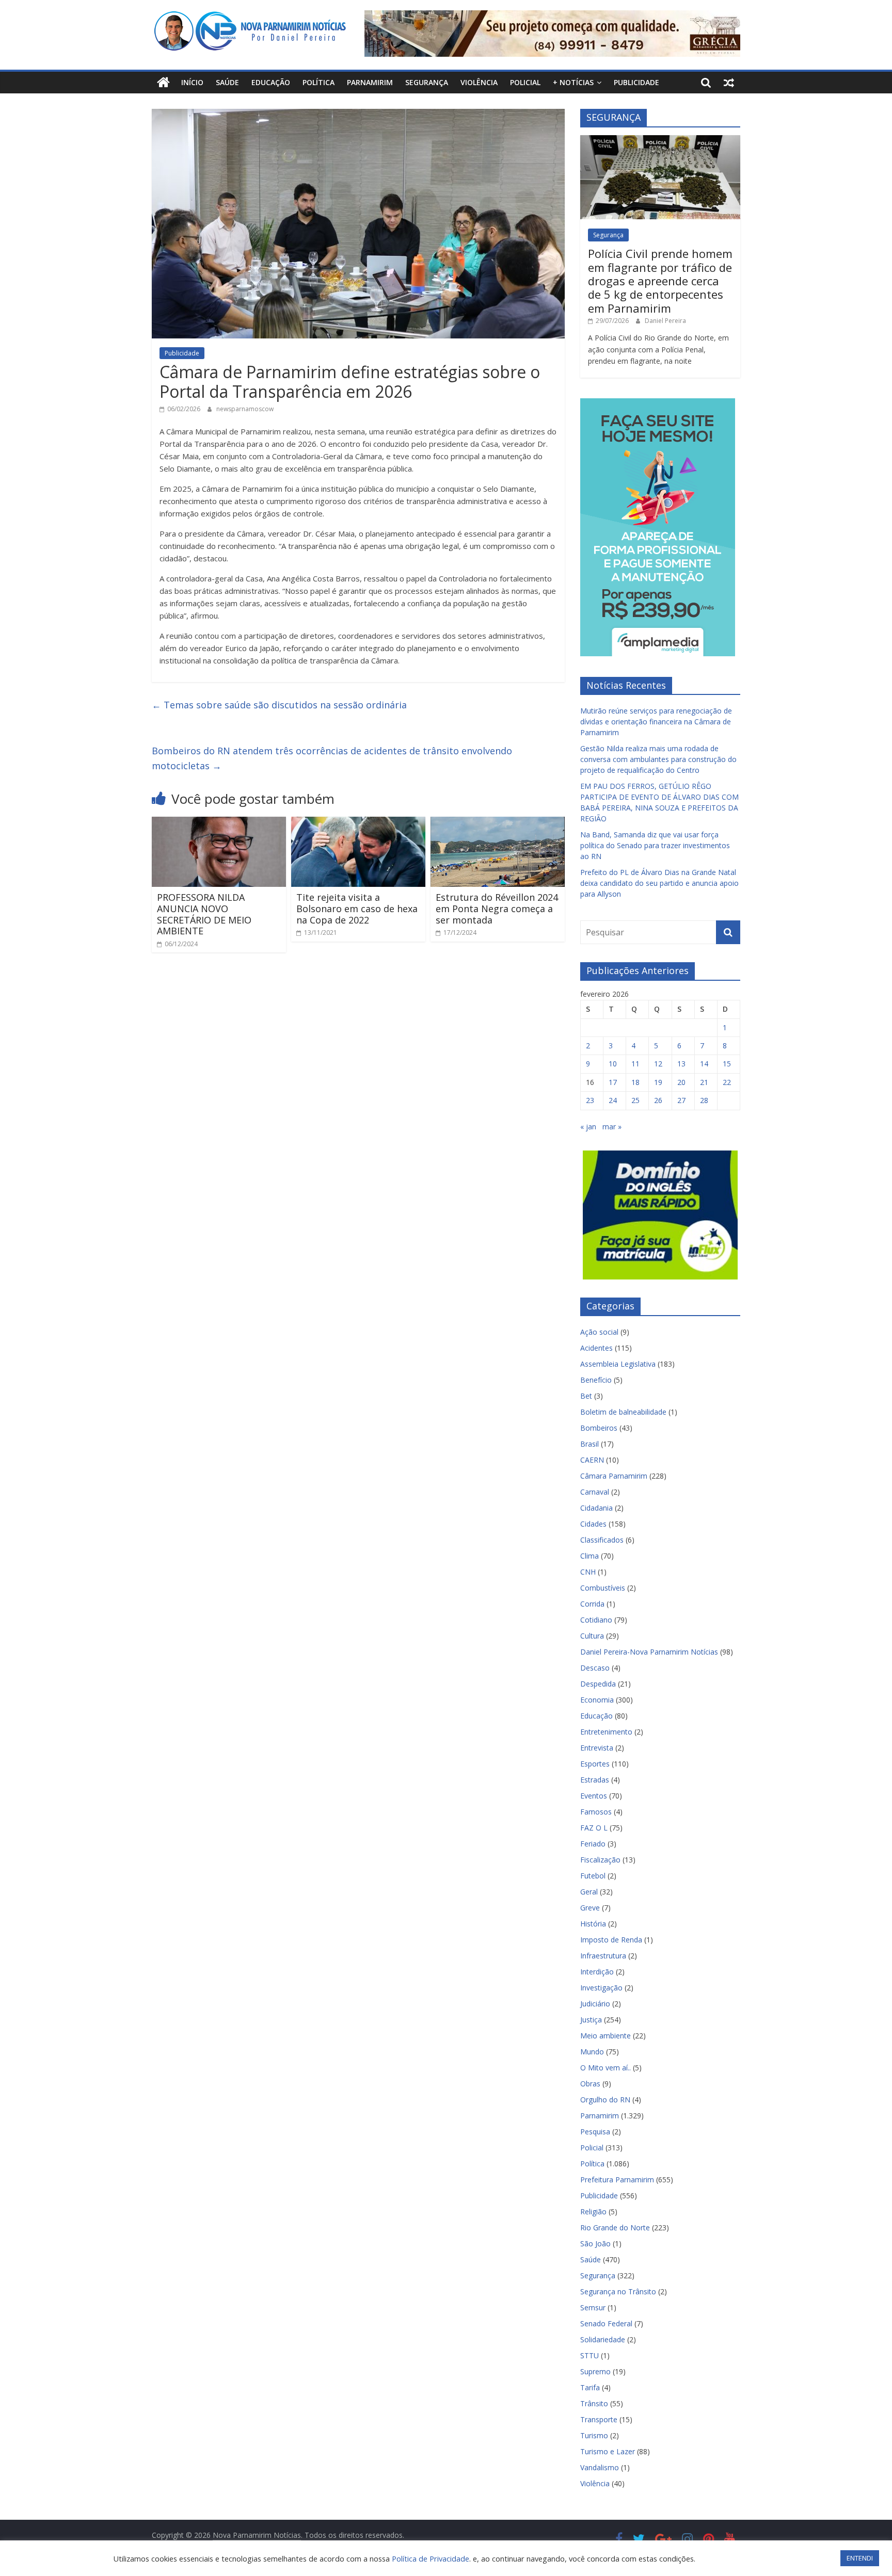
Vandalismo (600, 2467)
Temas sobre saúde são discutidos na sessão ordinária (279, 705)
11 (635, 1064)
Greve (590, 1908)
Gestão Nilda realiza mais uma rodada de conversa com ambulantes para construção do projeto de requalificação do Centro (658, 759)
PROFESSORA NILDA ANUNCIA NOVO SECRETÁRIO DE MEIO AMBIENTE (204, 914)
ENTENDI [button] (860, 2558)
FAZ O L (594, 1828)
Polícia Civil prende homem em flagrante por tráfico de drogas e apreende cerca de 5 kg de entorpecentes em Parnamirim (660, 281)
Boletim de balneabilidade (623, 1412)
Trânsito (594, 2403)
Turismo (594, 2435)
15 (727, 1064)
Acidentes (596, 1348)
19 (658, 1082)
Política (318, 82)
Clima (590, 1556)
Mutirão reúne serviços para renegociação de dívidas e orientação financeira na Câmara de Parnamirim (656, 722)
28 (704, 1100)
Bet (586, 1396)
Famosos (596, 1812)
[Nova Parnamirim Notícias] (163, 83)
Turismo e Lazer (608, 2451)
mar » (612, 1127)
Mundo (592, 2052)
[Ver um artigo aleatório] (729, 83)
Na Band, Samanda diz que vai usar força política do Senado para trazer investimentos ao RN (655, 845)
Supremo (595, 2371)
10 (613, 1064)
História (593, 1924)
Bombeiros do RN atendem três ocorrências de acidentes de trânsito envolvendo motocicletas (332, 758)
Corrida (592, 1604)
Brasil (590, 1444)
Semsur (593, 2307)
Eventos (594, 1796)
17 (613, 1082)
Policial (525, 82)
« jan (588, 1127)
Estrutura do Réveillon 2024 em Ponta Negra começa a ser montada (497, 908)
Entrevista (597, 1748)
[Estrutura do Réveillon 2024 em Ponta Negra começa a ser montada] (498, 823)
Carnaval (595, 1492)
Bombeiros (599, 1428)
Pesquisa (595, 2132)
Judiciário (595, 2004)
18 (635, 1082)
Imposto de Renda (611, 1940)
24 (613, 1100)
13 (681, 1064)
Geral (589, 1892)
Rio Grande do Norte (615, 2227)
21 (704, 1082)
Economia (597, 1700)
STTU (590, 2355)
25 (635, 1100)
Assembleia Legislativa (618, 1364)
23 (590, 1100)
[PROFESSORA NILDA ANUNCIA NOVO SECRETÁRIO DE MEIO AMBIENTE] (219, 823)
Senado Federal (606, 2323)
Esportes (595, 1764)
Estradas (595, 1780)
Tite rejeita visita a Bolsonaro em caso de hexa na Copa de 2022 (357, 908)
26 (658, 1100)
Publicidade (636, 82)
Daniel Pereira (665, 321)
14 (704, 1064)
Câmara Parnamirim (614, 1476)
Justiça (591, 2020)
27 (681, 1100)
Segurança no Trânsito (618, 2291)
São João (595, 2243)
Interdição (597, 1972)
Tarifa (590, 2387)
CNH (588, 1572)
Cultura (592, 1636)
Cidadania (596, 1508)
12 (658, 1064)
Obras (590, 2084)
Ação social (599, 1332)
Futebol (593, 1876)
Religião (593, 2212)
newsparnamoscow (245, 409)
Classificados (602, 1540)
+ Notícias (573, 82)
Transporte (599, 2419)
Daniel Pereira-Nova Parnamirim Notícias (649, 1652)
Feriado (593, 1844)
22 (727, 1082)
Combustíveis (603, 1588)
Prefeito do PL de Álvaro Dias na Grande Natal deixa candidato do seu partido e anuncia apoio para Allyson (659, 883)
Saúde (227, 82)
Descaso (595, 1668)
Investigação (601, 1988)
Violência (479, 82)
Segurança (427, 82)
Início (192, 82)
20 (681, 1082)
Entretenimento (606, 1732)
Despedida (598, 1684)
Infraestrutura (603, 1956)
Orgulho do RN (605, 2100)
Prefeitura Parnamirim (617, 2180)
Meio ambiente (606, 2036)
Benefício (596, 1380)
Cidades (593, 1524)
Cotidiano (596, 1620)
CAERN (592, 1460)
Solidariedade (603, 2339)
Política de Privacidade (431, 2558)
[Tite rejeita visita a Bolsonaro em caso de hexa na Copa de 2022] (358, 823)
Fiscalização (600, 1860)
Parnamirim (370, 82)
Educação (271, 82)
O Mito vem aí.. (606, 2068)
